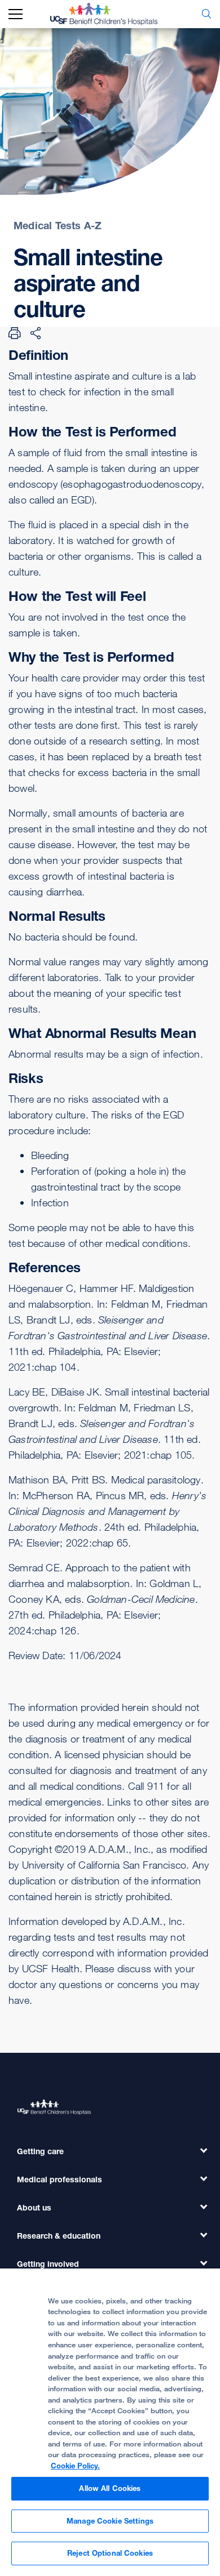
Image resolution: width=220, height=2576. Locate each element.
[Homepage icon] (112, 14)
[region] (110, 2422)
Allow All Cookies (110, 2488)
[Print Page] (15, 333)
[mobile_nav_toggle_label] (16, 14)
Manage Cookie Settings (110, 2521)
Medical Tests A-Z (58, 225)
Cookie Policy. (75, 2466)
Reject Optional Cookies (110, 2553)
